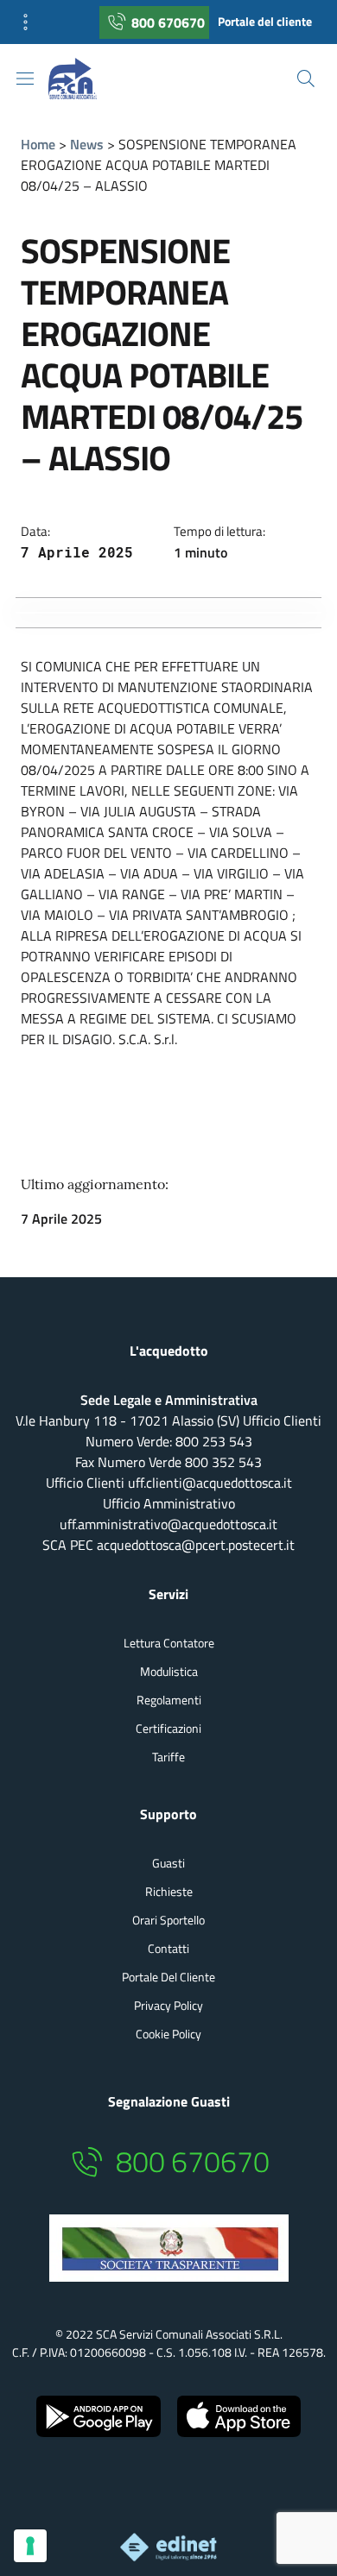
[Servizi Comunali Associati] (86, 79)
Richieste (169, 1891)
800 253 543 (214, 1441)
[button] (32, 22)
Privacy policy (168, 2005)
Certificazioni (168, 1728)
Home (38, 144)
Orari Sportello (168, 1920)
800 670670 (168, 22)
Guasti (168, 1863)
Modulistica (169, 1671)
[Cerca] (306, 79)
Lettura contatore (169, 1643)
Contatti (168, 1948)
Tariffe (168, 1757)
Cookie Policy (168, 2034)
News (87, 144)
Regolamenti (169, 1700)
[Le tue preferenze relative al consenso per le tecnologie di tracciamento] (30, 2546)
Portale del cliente (265, 22)
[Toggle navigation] (25, 79)
